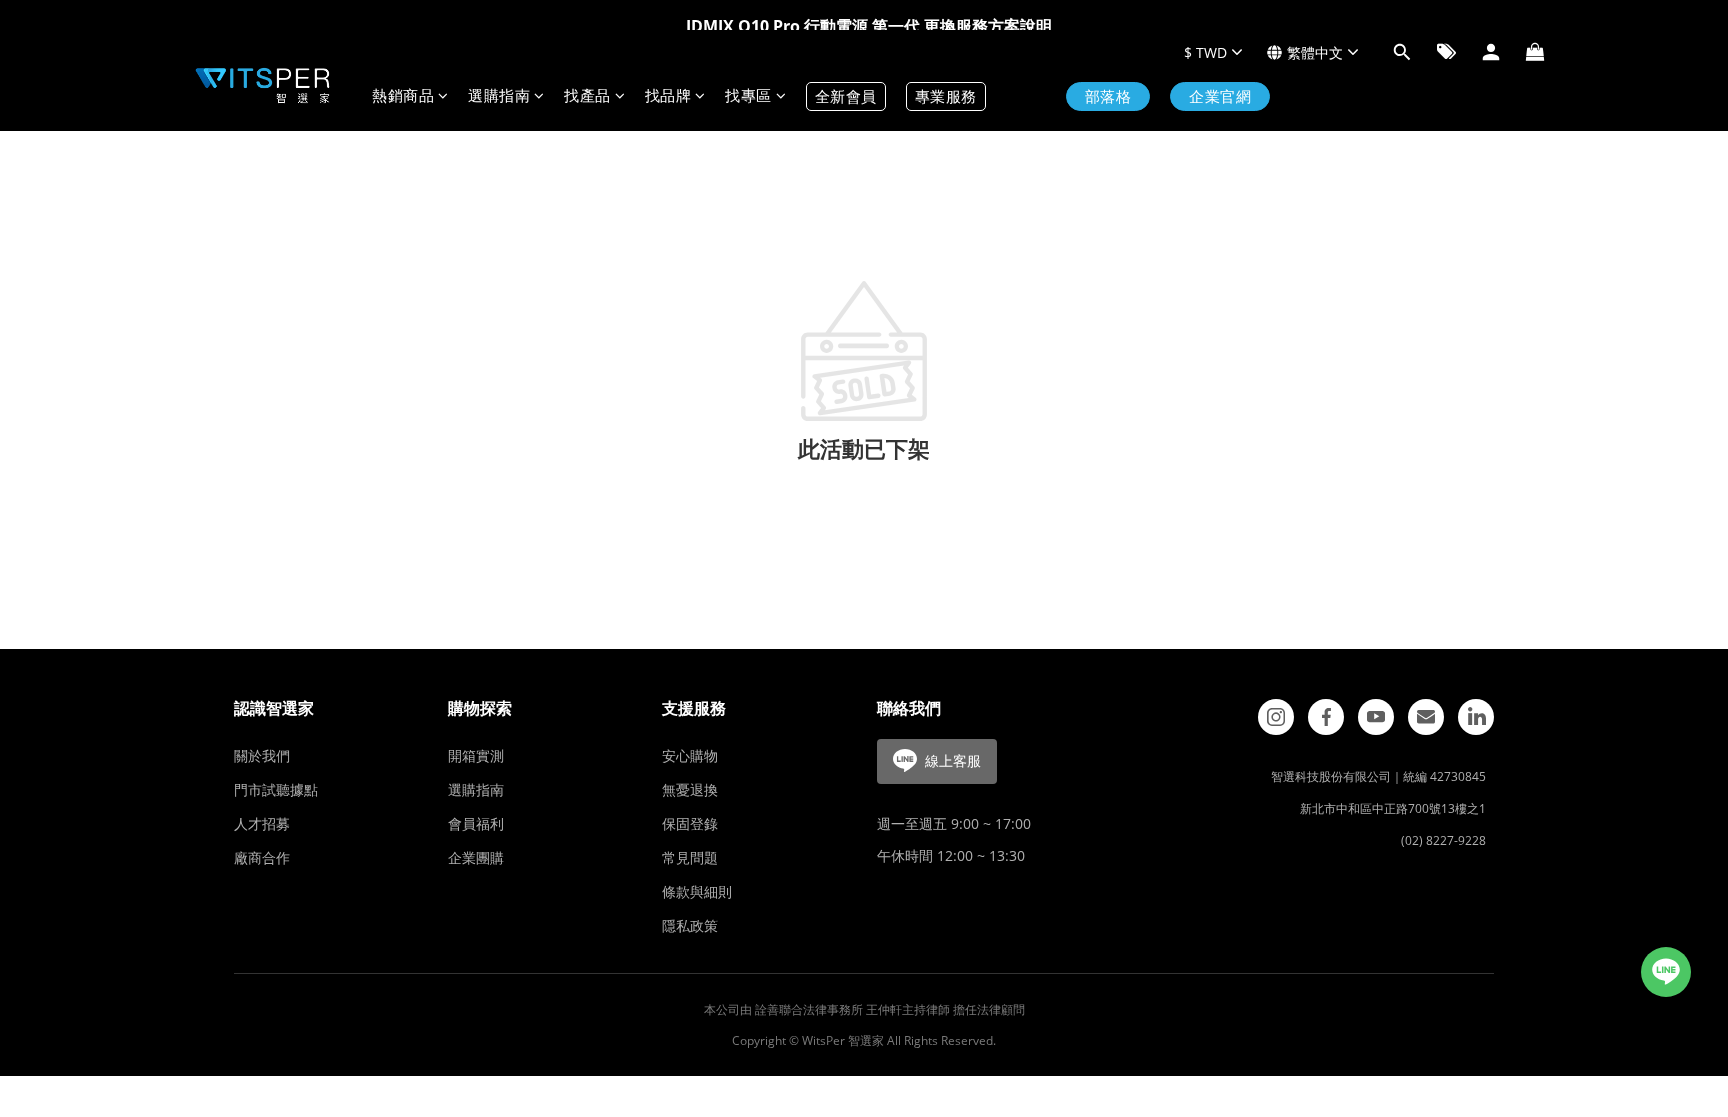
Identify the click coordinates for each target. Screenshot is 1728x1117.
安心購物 (690, 755)
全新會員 (846, 96)
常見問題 (690, 857)
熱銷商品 (403, 96)
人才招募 (262, 823)
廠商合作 (262, 857)
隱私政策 (690, 925)
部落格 (1108, 96)
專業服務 (946, 96)
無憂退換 (690, 789)
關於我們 (262, 755)
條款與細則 (697, 891)
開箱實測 (476, 755)
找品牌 (668, 96)
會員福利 (476, 823)
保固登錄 (690, 823)
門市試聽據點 (276, 789)
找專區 (748, 96)
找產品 (587, 96)
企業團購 (476, 857)
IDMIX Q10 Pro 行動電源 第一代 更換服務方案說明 (869, 26)
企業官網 (1220, 96)
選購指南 (499, 96)
